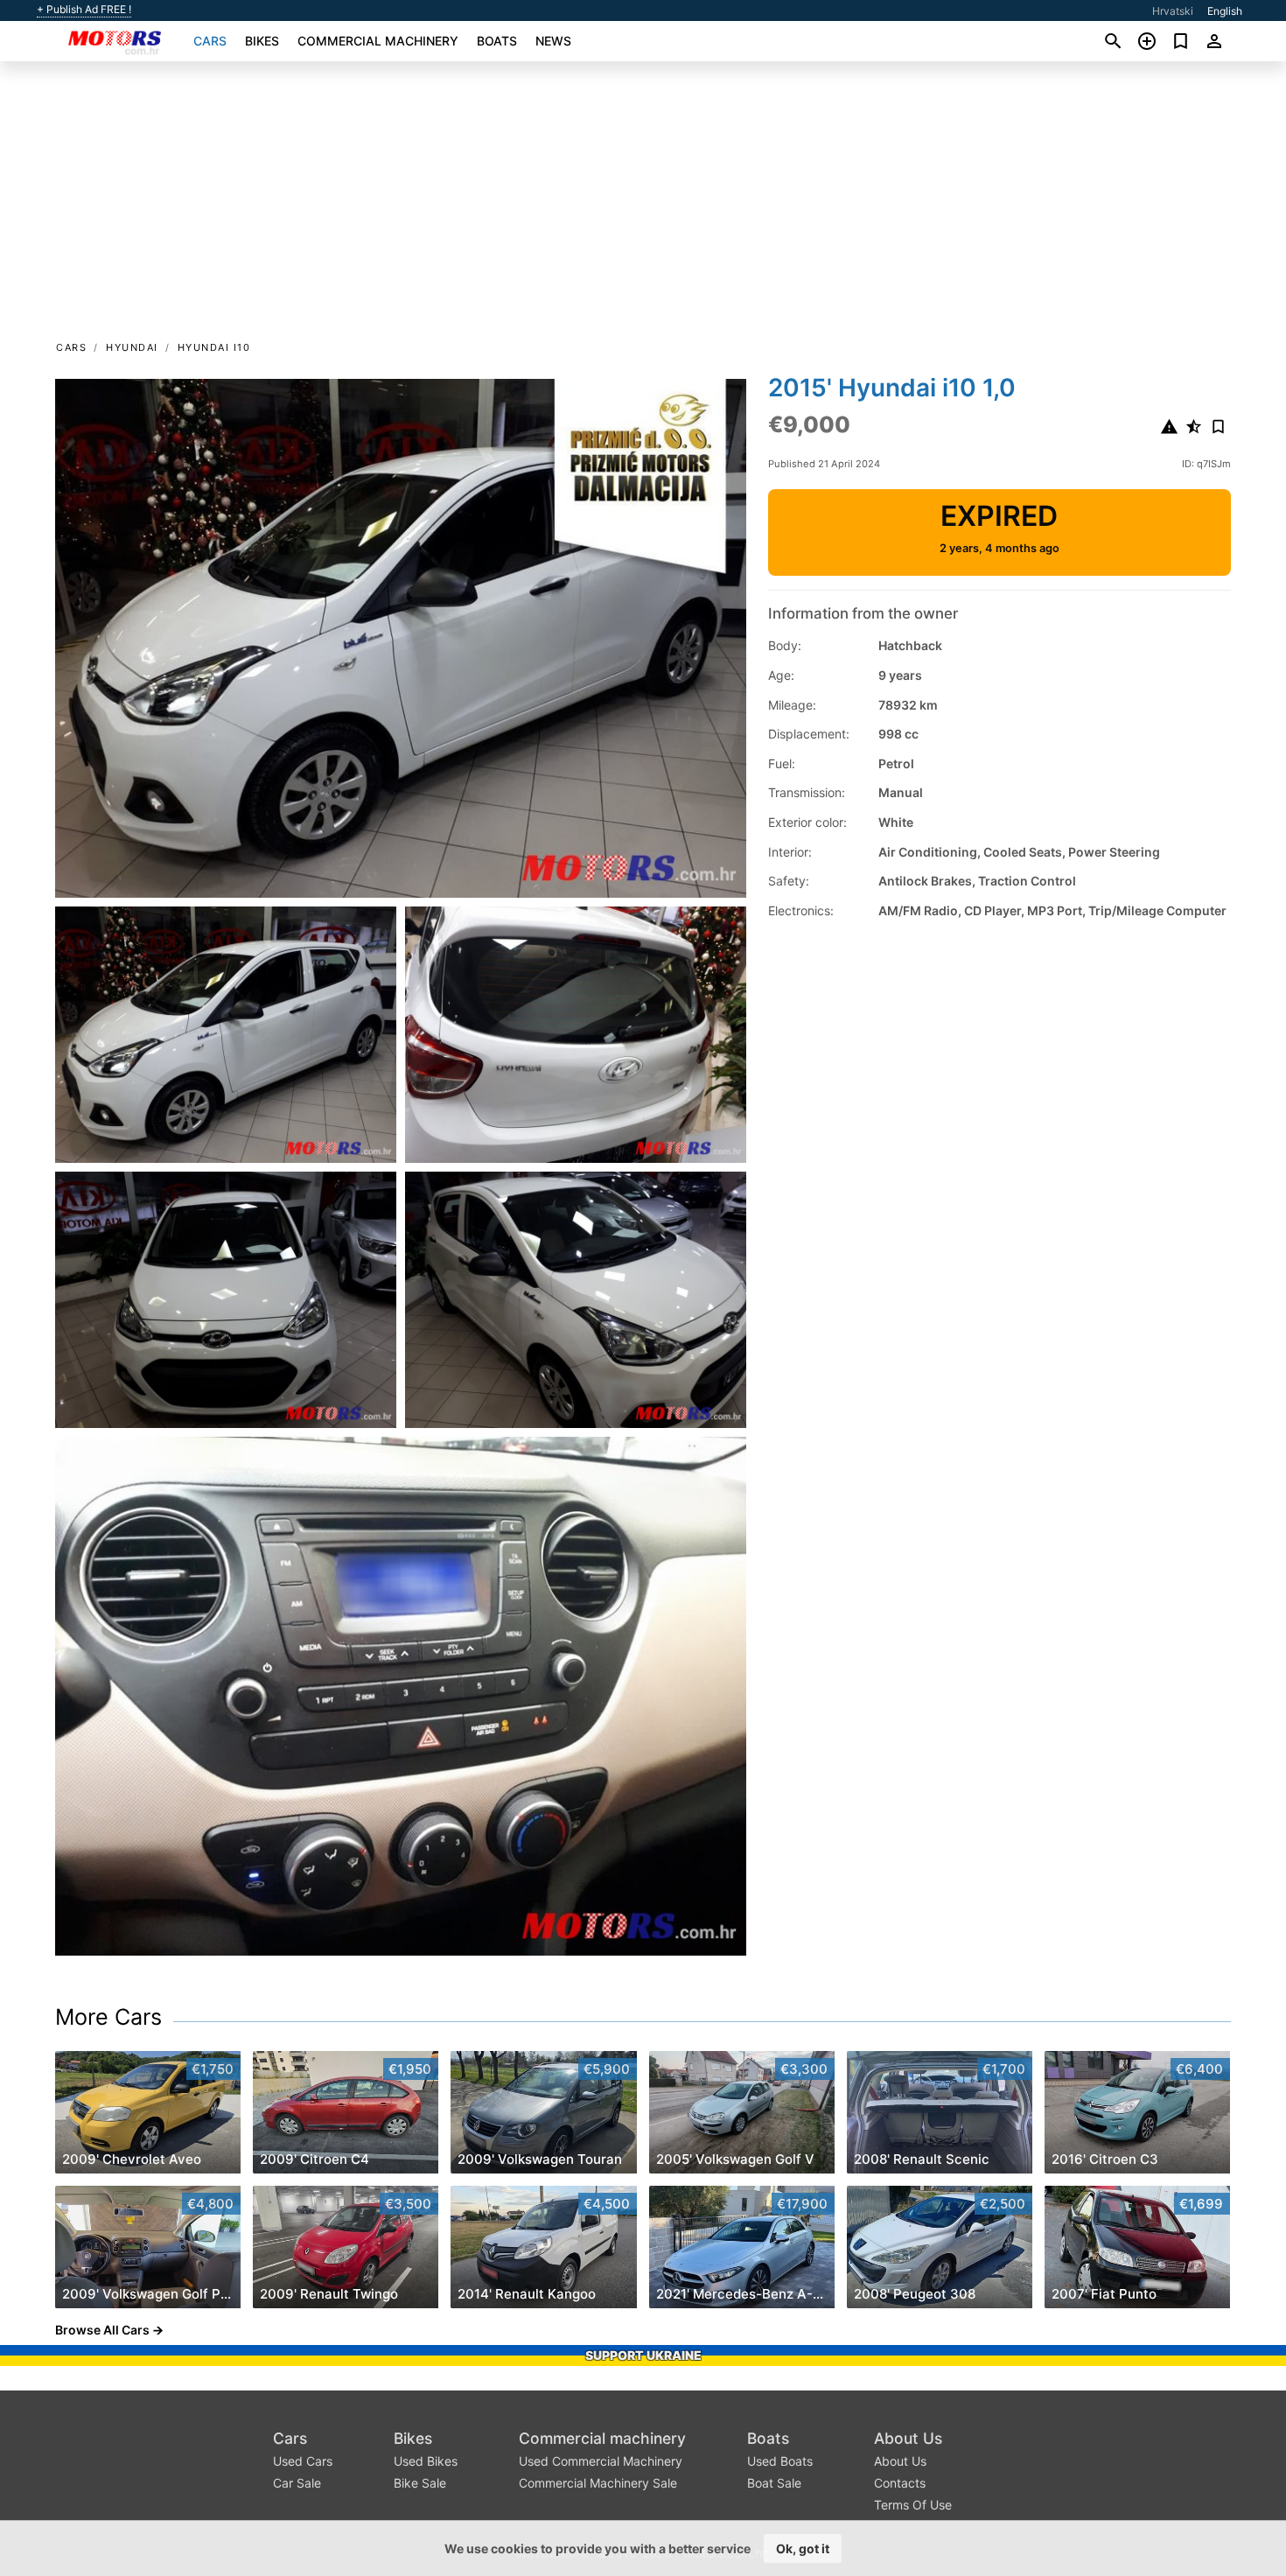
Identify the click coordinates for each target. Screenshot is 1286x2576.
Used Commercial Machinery (601, 2461)
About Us (908, 2438)
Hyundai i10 (214, 347)
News (553, 41)
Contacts (900, 2483)
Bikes (262, 41)
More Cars (108, 2017)
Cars (210, 41)
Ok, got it (803, 2548)
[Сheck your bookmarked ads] (1181, 41)
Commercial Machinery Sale (598, 2483)
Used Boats (780, 2461)
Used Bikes (426, 2461)
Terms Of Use (913, 2505)
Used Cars (303, 2461)
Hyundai (132, 347)
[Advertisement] (643, 206)
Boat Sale (774, 2483)
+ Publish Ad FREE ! (84, 10)
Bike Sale (420, 2483)
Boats (497, 41)
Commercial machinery (378, 41)
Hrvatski (1173, 11)
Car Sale (297, 2483)
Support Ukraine (643, 2355)
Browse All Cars (102, 2330)
